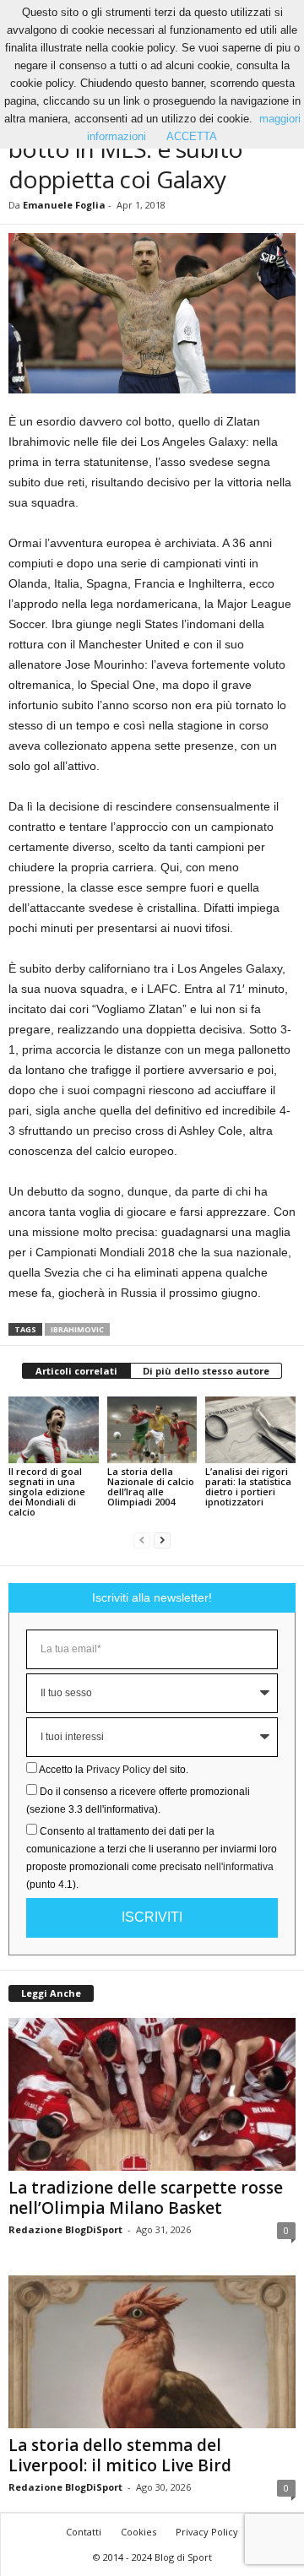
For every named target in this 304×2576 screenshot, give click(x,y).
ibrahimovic (77, 1329)
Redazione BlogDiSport (65, 2229)
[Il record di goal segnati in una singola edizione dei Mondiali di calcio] (54, 1430)
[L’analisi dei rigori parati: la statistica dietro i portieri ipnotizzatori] (250, 1430)
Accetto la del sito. (114, 1770)
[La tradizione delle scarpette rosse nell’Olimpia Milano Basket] (152, 2094)
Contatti (84, 2532)
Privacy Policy (118, 1770)
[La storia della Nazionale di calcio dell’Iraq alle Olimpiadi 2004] (152, 1430)
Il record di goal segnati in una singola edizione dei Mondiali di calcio (47, 1491)
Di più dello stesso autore (206, 1371)
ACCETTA (192, 136)
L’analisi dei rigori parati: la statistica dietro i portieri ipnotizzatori (248, 1486)
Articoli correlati (76, 1371)
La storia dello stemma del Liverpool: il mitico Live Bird (120, 2455)
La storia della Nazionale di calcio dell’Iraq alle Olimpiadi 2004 (151, 1486)
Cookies (138, 2532)
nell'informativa (239, 1867)
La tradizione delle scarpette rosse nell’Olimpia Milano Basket (146, 2198)
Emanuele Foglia (64, 205)
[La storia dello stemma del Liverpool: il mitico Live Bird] (152, 2352)
